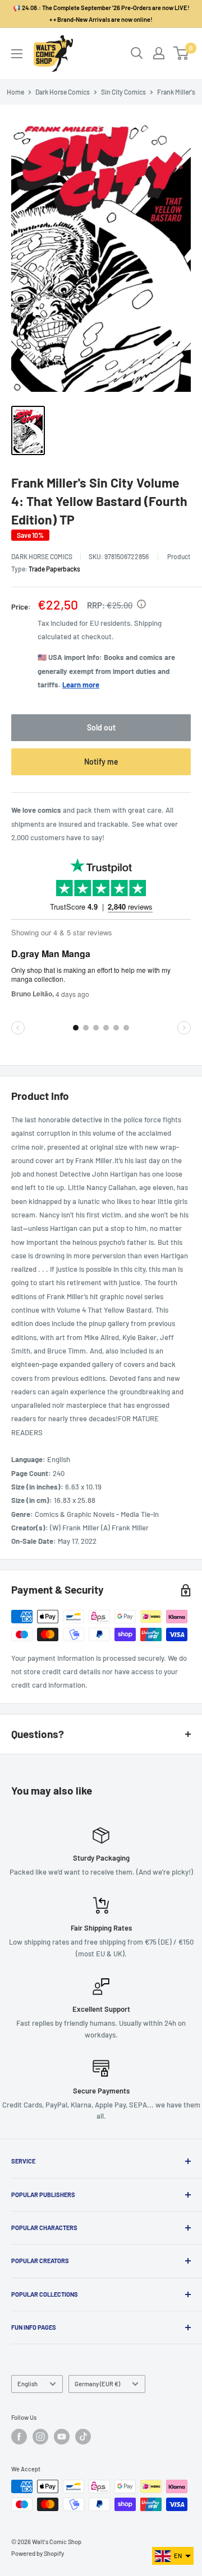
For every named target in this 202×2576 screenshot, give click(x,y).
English (27, 2384)
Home (15, 92)
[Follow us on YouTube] (62, 2437)
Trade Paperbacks (54, 569)
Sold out (101, 727)
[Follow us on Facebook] (19, 2437)
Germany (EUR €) (97, 2384)
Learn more (81, 685)
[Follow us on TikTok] (83, 2437)
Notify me (101, 762)
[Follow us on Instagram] (40, 2437)
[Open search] (137, 53)
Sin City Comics (123, 92)
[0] (182, 53)
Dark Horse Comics (63, 92)
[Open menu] (17, 54)
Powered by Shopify (38, 2553)
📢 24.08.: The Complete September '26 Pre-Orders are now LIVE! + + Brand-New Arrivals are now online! (101, 13)
